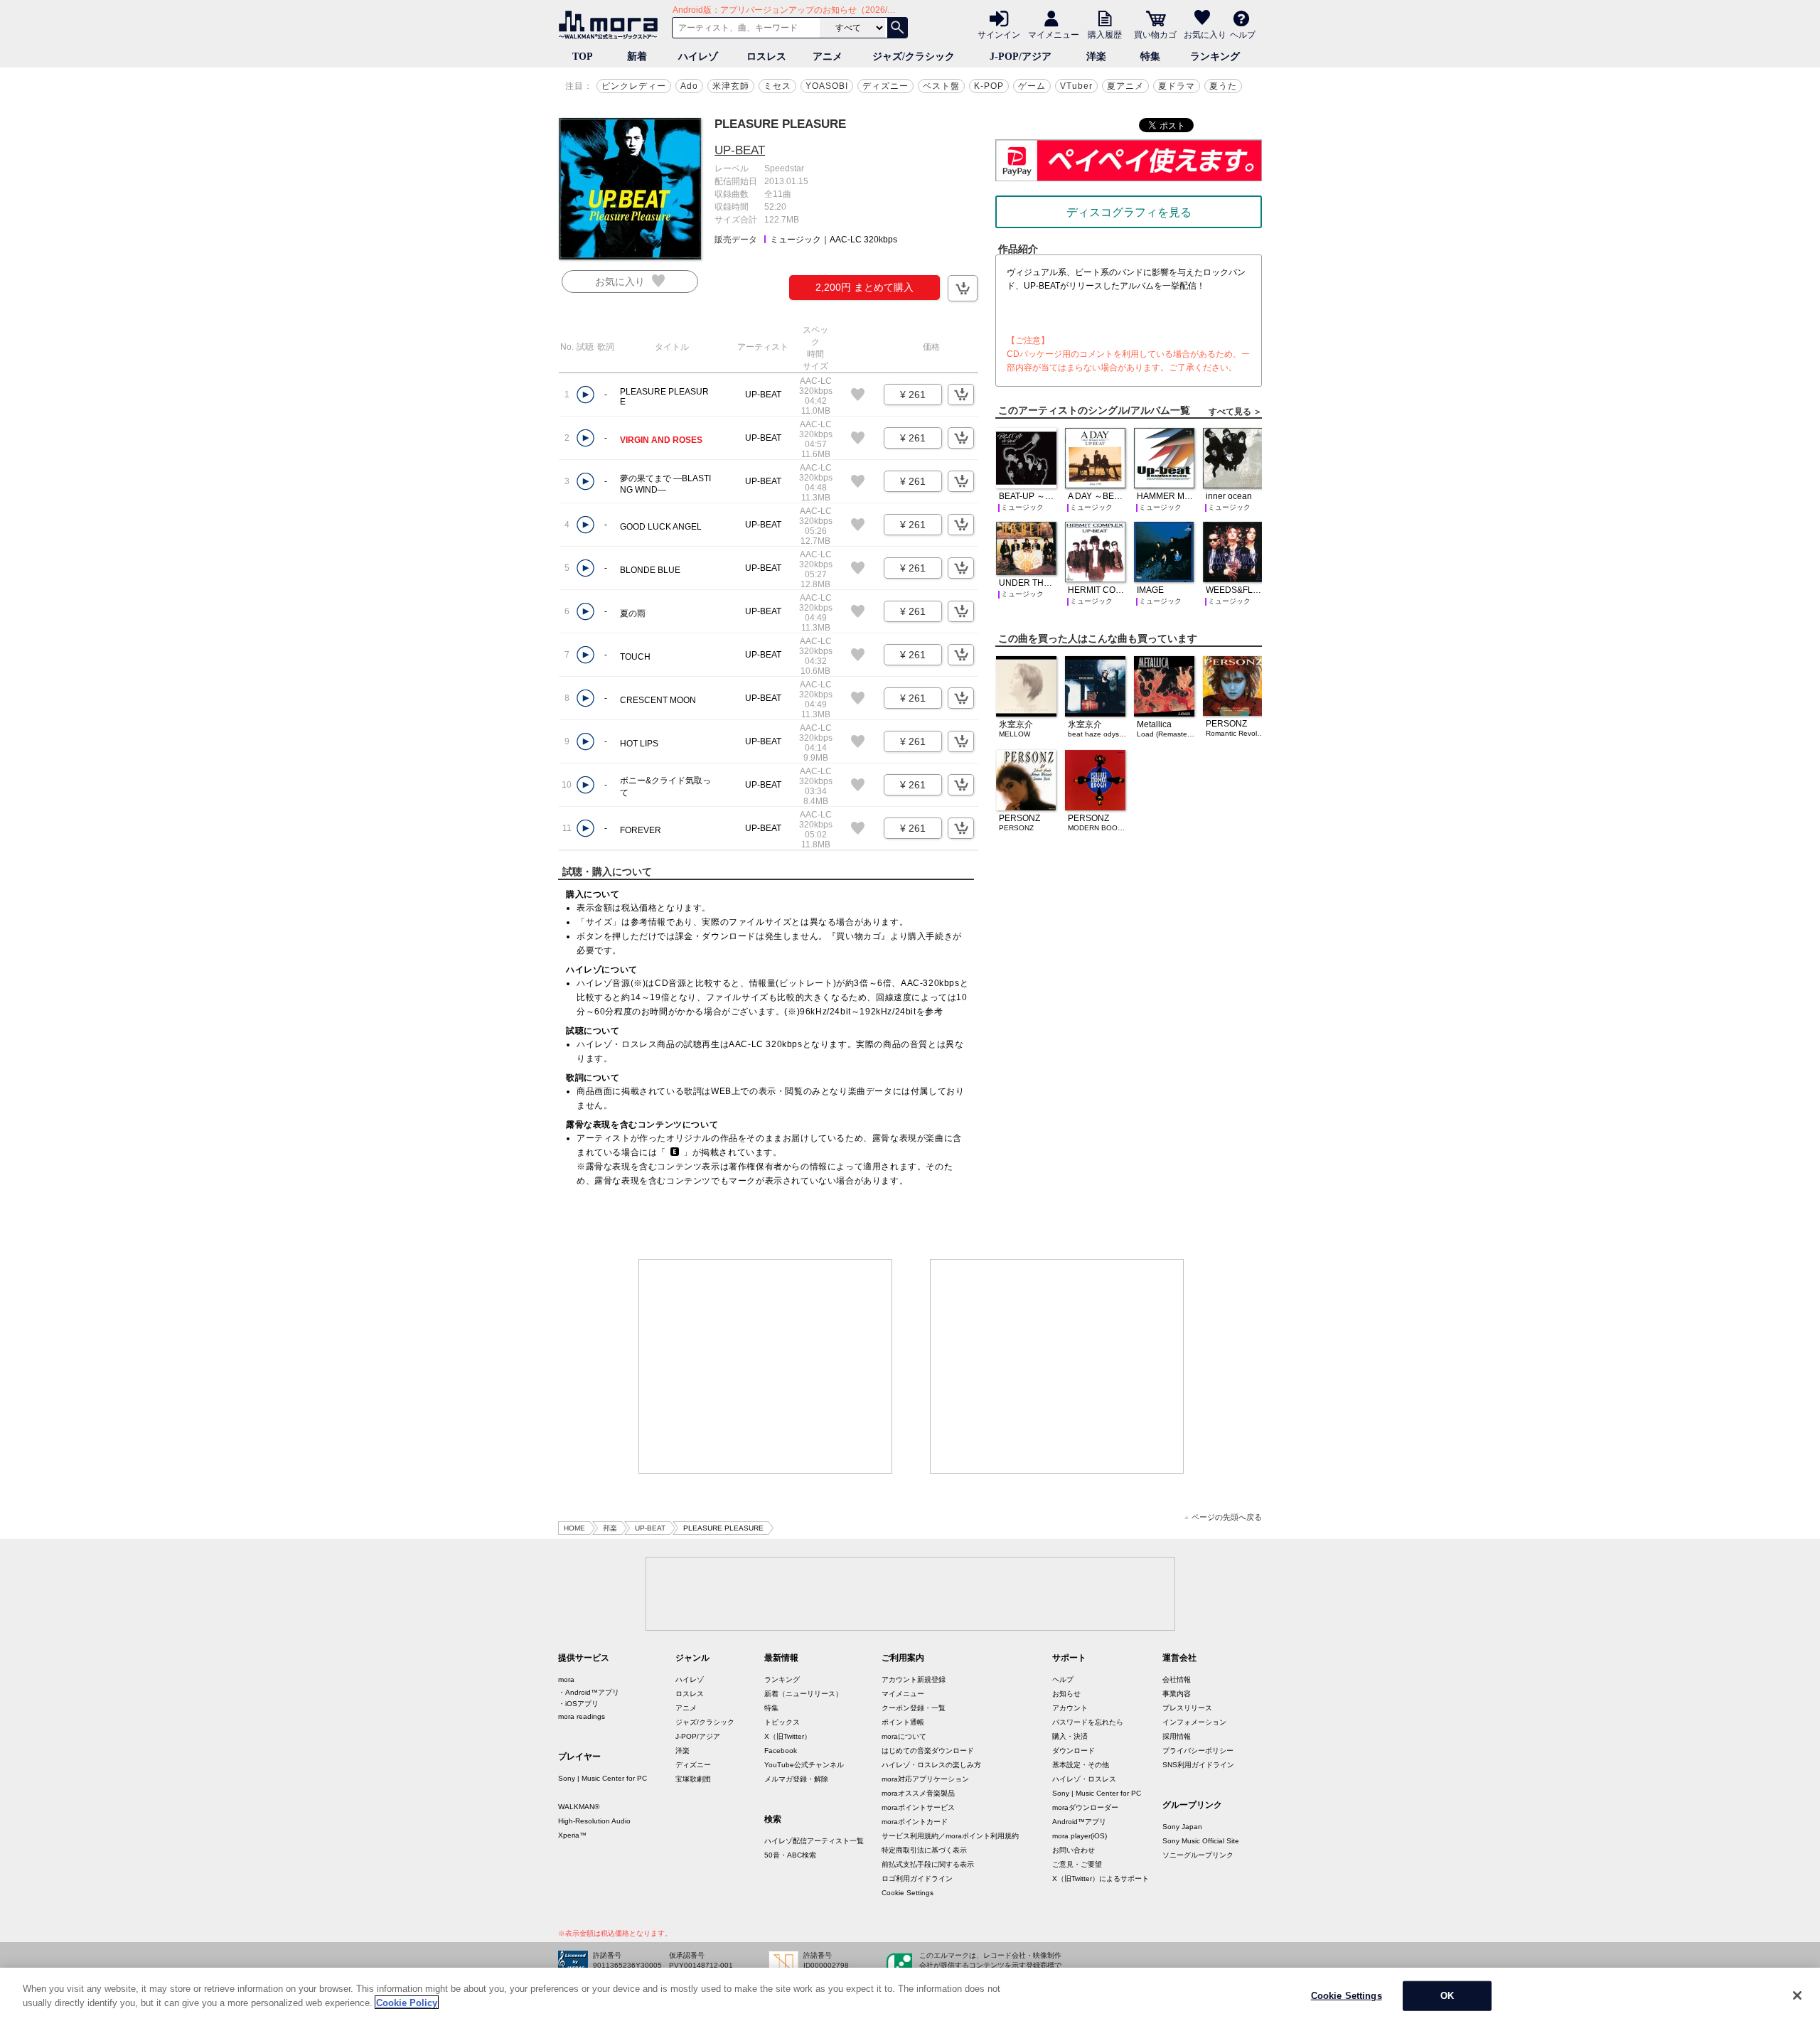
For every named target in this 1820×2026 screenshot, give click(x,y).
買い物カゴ (1155, 34)
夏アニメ (1125, 86)
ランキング (1215, 57)
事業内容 (1177, 1694)
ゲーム (1032, 86)
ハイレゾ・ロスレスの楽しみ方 (931, 1765)
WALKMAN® (579, 1807)
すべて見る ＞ (1235, 412)
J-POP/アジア (1021, 57)
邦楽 (610, 1528)
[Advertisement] (766, 1366)
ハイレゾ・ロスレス (1084, 1779)
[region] (910, 1997)
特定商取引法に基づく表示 (924, 1850)
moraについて (904, 1736)
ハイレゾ (698, 57)
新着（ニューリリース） (803, 1694)
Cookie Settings (908, 1893)
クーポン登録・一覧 (914, 1708)
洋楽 (1096, 57)
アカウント (1070, 1708)
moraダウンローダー (1085, 1807)
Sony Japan (1182, 1827)
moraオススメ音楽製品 (918, 1793)
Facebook (781, 1751)
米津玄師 (731, 86)
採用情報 (1177, 1736)
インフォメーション (1194, 1722)
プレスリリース (1187, 1708)
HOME (574, 1528)
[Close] (1797, 1995)
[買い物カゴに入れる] (963, 288)
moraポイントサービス (918, 1807)
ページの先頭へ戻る (1227, 1517)
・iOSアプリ (578, 1704)
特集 (1150, 57)
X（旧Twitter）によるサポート (1101, 1878)
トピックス (782, 1722)
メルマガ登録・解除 (796, 1779)
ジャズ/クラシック (914, 57)
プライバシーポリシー (1198, 1751)
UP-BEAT (740, 150)
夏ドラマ (1177, 86)
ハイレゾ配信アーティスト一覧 (814, 1841)
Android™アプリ (1079, 1822)
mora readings (582, 1716)
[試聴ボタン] (585, 395)
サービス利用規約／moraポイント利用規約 (950, 1836)
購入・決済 (1070, 1736)
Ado (689, 86)
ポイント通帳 (903, 1722)
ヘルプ (1243, 34)
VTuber (1076, 86)
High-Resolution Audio (594, 1821)
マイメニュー (1054, 34)
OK (1447, 1996)
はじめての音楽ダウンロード (928, 1751)
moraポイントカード (915, 1822)
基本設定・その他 (1081, 1765)
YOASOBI (827, 86)
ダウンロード (1074, 1751)
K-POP (989, 86)
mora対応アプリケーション (925, 1779)
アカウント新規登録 (914, 1679)
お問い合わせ (1074, 1850)
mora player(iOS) (1080, 1836)
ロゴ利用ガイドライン (917, 1878)
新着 (637, 57)
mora (566, 1679)
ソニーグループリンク (1198, 1855)
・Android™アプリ (589, 1692)
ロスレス (766, 57)
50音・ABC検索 (790, 1855)
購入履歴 (1105, 34)
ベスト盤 (941, 86)
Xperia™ (572, 1835)
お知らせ (1066, 1694)
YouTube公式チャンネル (804, 1765)
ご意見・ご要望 (1077, 1864)
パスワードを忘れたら (1088, 1722)
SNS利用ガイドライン (1198, 1765)
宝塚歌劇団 (693, 1779)
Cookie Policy (407, 2002)
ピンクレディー (634, 86)
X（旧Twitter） (788, 1736)
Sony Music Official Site (1201, 1841)
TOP (583, 57)
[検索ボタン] (897, 28)
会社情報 (1177, 1679)
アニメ (828, 57)
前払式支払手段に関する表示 (928, 1864)
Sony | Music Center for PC (603, 1778)
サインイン (999, 34)
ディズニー (885, 86)
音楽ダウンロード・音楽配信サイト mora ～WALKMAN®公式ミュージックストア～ (611, 25)
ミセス (777, 86)
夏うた (1223, 86)
